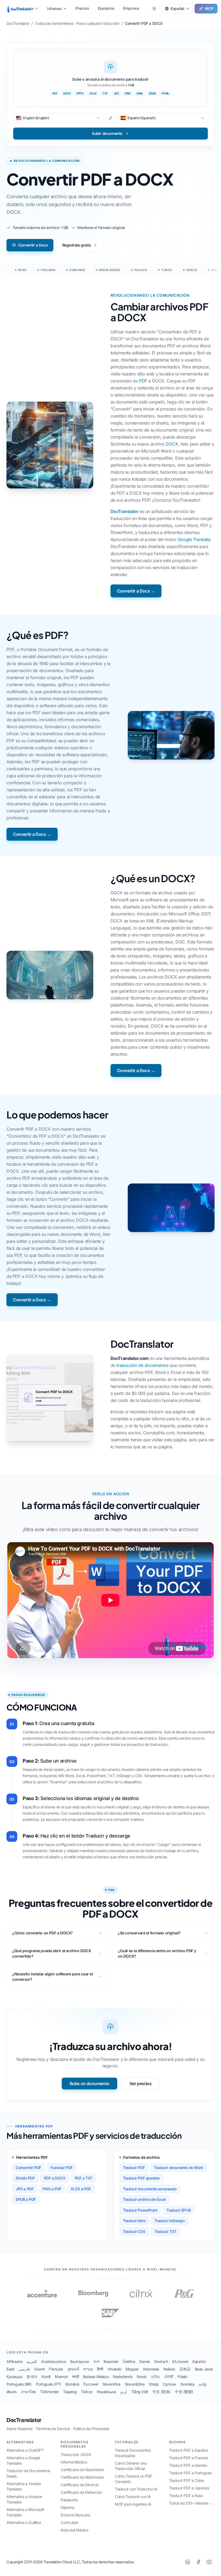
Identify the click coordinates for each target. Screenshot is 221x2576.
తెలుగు (12, 2392)
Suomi (39, 2369)
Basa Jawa (204, 2369)
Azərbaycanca (53, 2361)
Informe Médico (74, 2462)
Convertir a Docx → (136, 591)
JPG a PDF (25, 2189)
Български (80, 2361)
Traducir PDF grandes (141, 2178)
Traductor (25, 8)
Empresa (131, 8)
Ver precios (141, 2084)
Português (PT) (48, 2384)
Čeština (129, 2361)
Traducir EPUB (178, 2210)
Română (72, 2384)
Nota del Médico (75, 2530)
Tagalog (70, 2392)
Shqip (154, 2384)
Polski (182, 2377)
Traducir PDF (134, 2168)
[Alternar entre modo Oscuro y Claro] (154, 9)
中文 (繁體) (184, 2392)
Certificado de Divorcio (80, 2485)
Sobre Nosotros (19, 2429)
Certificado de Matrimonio (82, 2477)
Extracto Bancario (75, 2515)
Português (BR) (19, 2384)
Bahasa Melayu (96, 2377)
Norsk (142, 2377)
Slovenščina (135, 2384)
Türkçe (87, 2392)
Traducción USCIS (76, 2454)
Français (56, 2369)
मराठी (76, 2377)
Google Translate (194, 539)
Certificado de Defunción (81, 2492)
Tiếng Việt (140, 2392)
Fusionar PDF (62, 2168)
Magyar (132, 2369)
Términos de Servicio (53, 2429)
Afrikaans (14, 2361)
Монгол (61, 2377)
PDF (143, 381)
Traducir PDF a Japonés (189, 2488)
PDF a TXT (84, 2178)
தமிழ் (203, 2384)
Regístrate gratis (77, 245)
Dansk (145, 2361)
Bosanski (111, 2361)
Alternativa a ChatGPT (25, 2450)
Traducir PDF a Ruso (186, 2495)
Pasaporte (69, 2500)
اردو (124, 2392)
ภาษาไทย (28, 2392)
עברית (88, 2369)
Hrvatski (114, 2369)
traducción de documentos (142, 1365)
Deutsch (161, 2361)
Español (199, 2361)
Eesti (10, 2369)
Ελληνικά (180, 2361)
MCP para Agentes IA (133, 2504)
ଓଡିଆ (155, 2377)
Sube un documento (89, 2084)
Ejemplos (106, 8)
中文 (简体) (162, 2392)
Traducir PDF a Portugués (190, 2473)
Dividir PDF (25, 2178)
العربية (32, 2361)
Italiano (169, 2369)
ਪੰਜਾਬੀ (169, 2377)
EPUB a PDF (26, 2199)
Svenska (187, 2384)
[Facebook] (198, 2562)
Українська (106, 2392)
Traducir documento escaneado (150, 2189)
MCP (209, 8)
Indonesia (151, 2369)
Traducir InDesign (169, 2221)
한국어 (32, 2377)
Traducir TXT (165, 2231)
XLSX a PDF (81, 2189)
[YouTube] (209, 2562)
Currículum (70, 2522)
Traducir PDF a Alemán (188, 2465)
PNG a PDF (52, 2189)
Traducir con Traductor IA (136, 2489)
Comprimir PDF (28, 2168)
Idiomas (54, 8)
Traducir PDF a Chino (187, 2480)
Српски (169, 2384)
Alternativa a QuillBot (24, 2522)
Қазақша (14, 2377)
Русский (91, 2384)
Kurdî (46, 2377)
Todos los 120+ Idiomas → (191, 2503)
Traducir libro (134, 2221)
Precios (82, 8)
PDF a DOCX (55, 2178)
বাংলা (96, 2361)
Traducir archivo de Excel (144, 2199)
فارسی (24, 2369)
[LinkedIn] (188, 2562)
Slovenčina (111, 2384)
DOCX (172, 444)
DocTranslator (125, 511)
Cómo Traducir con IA (133, 2497)
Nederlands (123, 2377)
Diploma (67, 2507)
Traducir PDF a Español (188, 2450)
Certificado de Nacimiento (82, 2470)
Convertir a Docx (33, 245)
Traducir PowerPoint (140, 2210)
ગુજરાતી (73, 2369)
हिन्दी (100, 2369)
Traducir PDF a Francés (188, 2458)
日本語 (185, 2369)
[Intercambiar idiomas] (110, 118)
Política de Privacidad (91, 2429)
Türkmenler (49, 2392)
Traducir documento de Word (179, 2168)
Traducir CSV (134, 2231)
